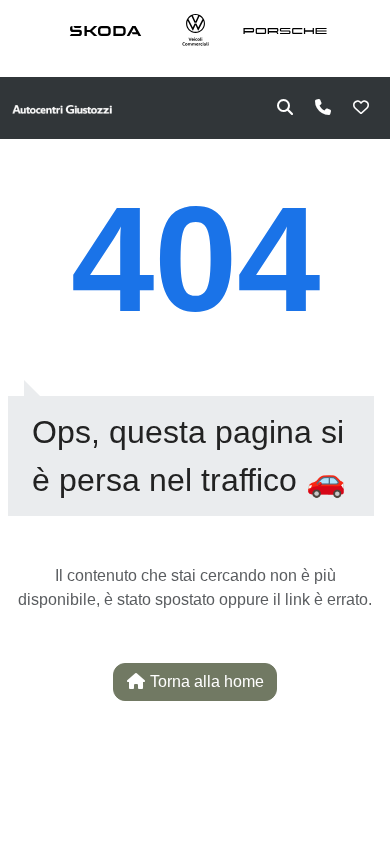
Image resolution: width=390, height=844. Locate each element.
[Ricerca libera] (285, 108)
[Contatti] (323, 108)
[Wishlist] (361, 108)
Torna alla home (205, 681)
